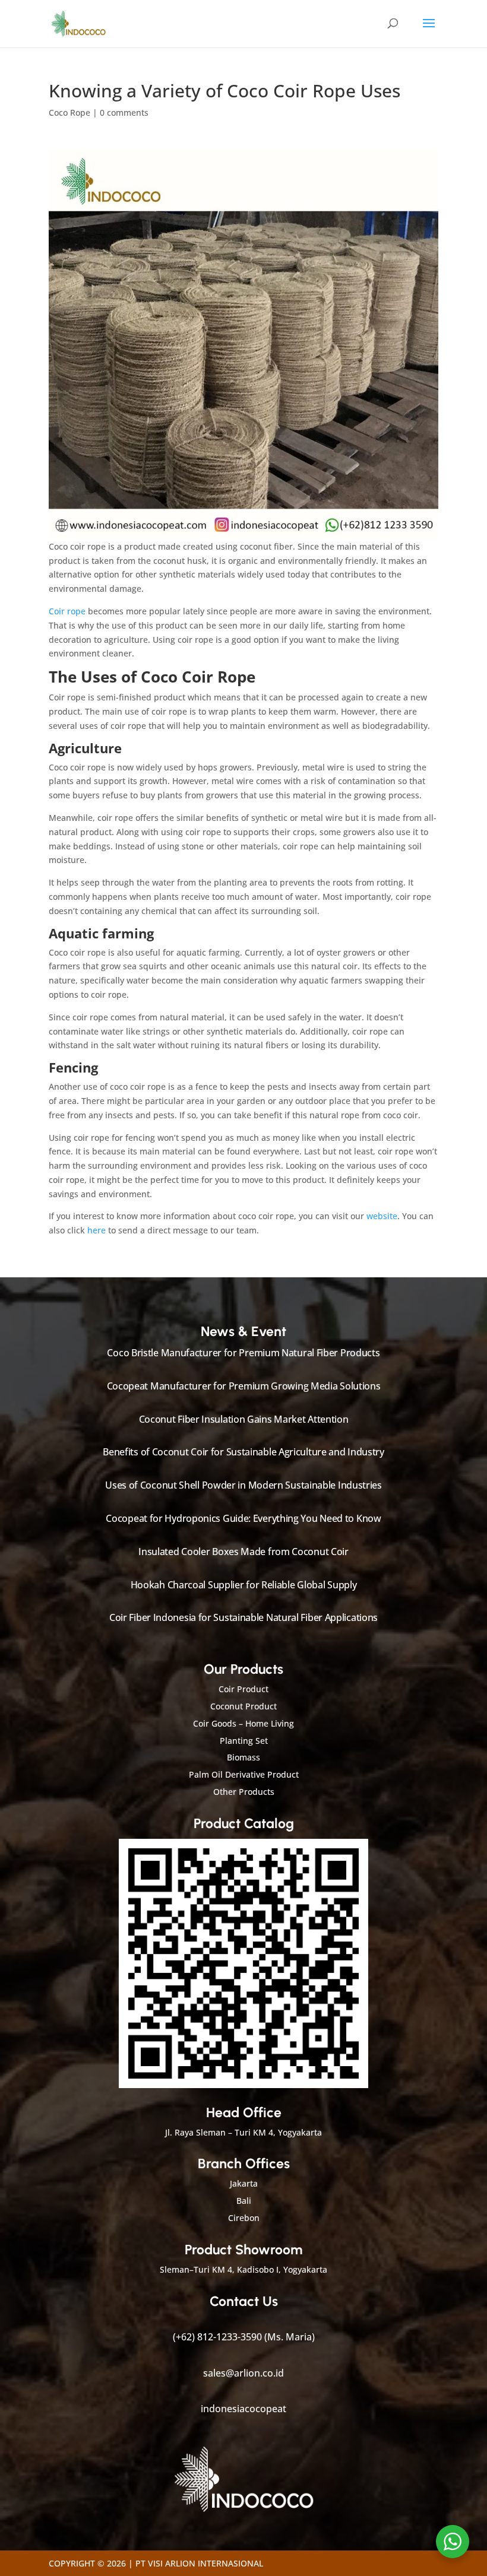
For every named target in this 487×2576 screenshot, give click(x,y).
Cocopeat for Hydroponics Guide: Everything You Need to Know (243, 1518)
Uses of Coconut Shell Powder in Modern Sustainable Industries (243, 1485)
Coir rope (67, 611)
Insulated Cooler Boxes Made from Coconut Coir (243, 1552)
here (97, 1230)
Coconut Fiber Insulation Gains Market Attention (244, 1419)
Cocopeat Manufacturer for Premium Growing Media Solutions (244, 1386)
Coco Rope (69, 112)
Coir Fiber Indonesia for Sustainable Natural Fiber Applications (243, 1617)
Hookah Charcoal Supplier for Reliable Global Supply (244, 1585)
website (382, 1216)
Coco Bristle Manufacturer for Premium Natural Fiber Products (243, 1353)
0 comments (124, 112)
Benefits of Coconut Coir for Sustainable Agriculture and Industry (243, 1452)
